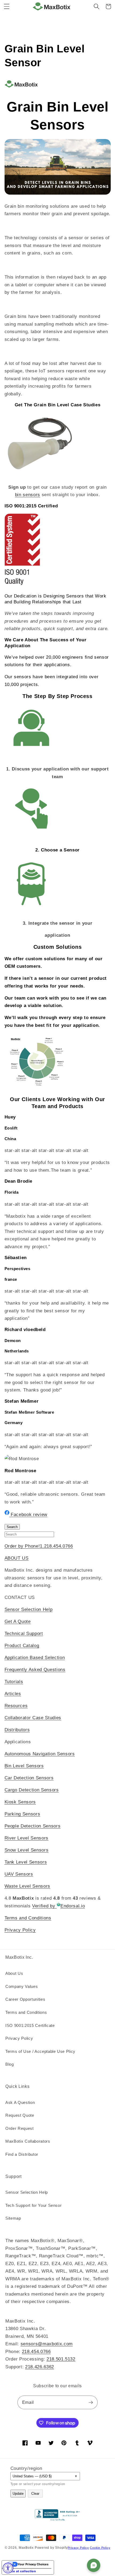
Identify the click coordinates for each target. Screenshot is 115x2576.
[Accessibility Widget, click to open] (8, 2568)
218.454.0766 (36, 2351)
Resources (16, 1706)
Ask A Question (20, 2102)
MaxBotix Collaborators (28, 2141)
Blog (10, 2064)
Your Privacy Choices (33, 2564)
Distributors (17, 1730)
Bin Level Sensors (24, 1766)
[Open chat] (94, 2565)
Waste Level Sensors (28, 1886)
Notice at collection (20, 2571)
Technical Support (24, 1633)
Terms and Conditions (28, 1918)
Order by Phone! (22, 1546)
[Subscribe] (91, 2403)
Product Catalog (22, 1645)
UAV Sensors (19, 1874)
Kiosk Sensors (20, 1802)
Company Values (22, 1986)
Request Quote (20, 2115)
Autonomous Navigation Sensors (40, 1754)
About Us (14, 1973)
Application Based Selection (35, 1657)
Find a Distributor (22, 2154)
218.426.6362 (40, 2367)
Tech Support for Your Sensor (33, 2205)
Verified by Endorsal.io (58, 1906)
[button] (7, 6)
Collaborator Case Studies (33, 1718)
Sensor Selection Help (29, 1609)
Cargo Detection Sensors (32, 1790)
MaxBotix (26, 2548)
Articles (13, 1694)
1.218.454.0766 (56, 1546)
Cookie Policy (100, 2548)
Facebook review (28, 1514)
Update (18, 2494)
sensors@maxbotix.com (47, 2344)
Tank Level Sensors (26, 1862)
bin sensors (28, 495)
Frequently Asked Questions (35, 1669)
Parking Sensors (22, 1814)
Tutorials (14, 1682)
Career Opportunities (25, 1999)
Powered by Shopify (51, 2548)
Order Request (20, 2128)
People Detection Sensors (33, 1826)
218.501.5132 (61, 2359)
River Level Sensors (27, 1838)
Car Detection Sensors (29, 1778)
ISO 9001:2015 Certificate (30, 2025)
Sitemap (13, 2218)
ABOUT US (17, 1558)
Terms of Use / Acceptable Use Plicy (40, 2051)
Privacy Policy (20, 1930)
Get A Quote (18, 1621)
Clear (35, 2494)
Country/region (26, 2468)
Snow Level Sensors (27, 1850)
